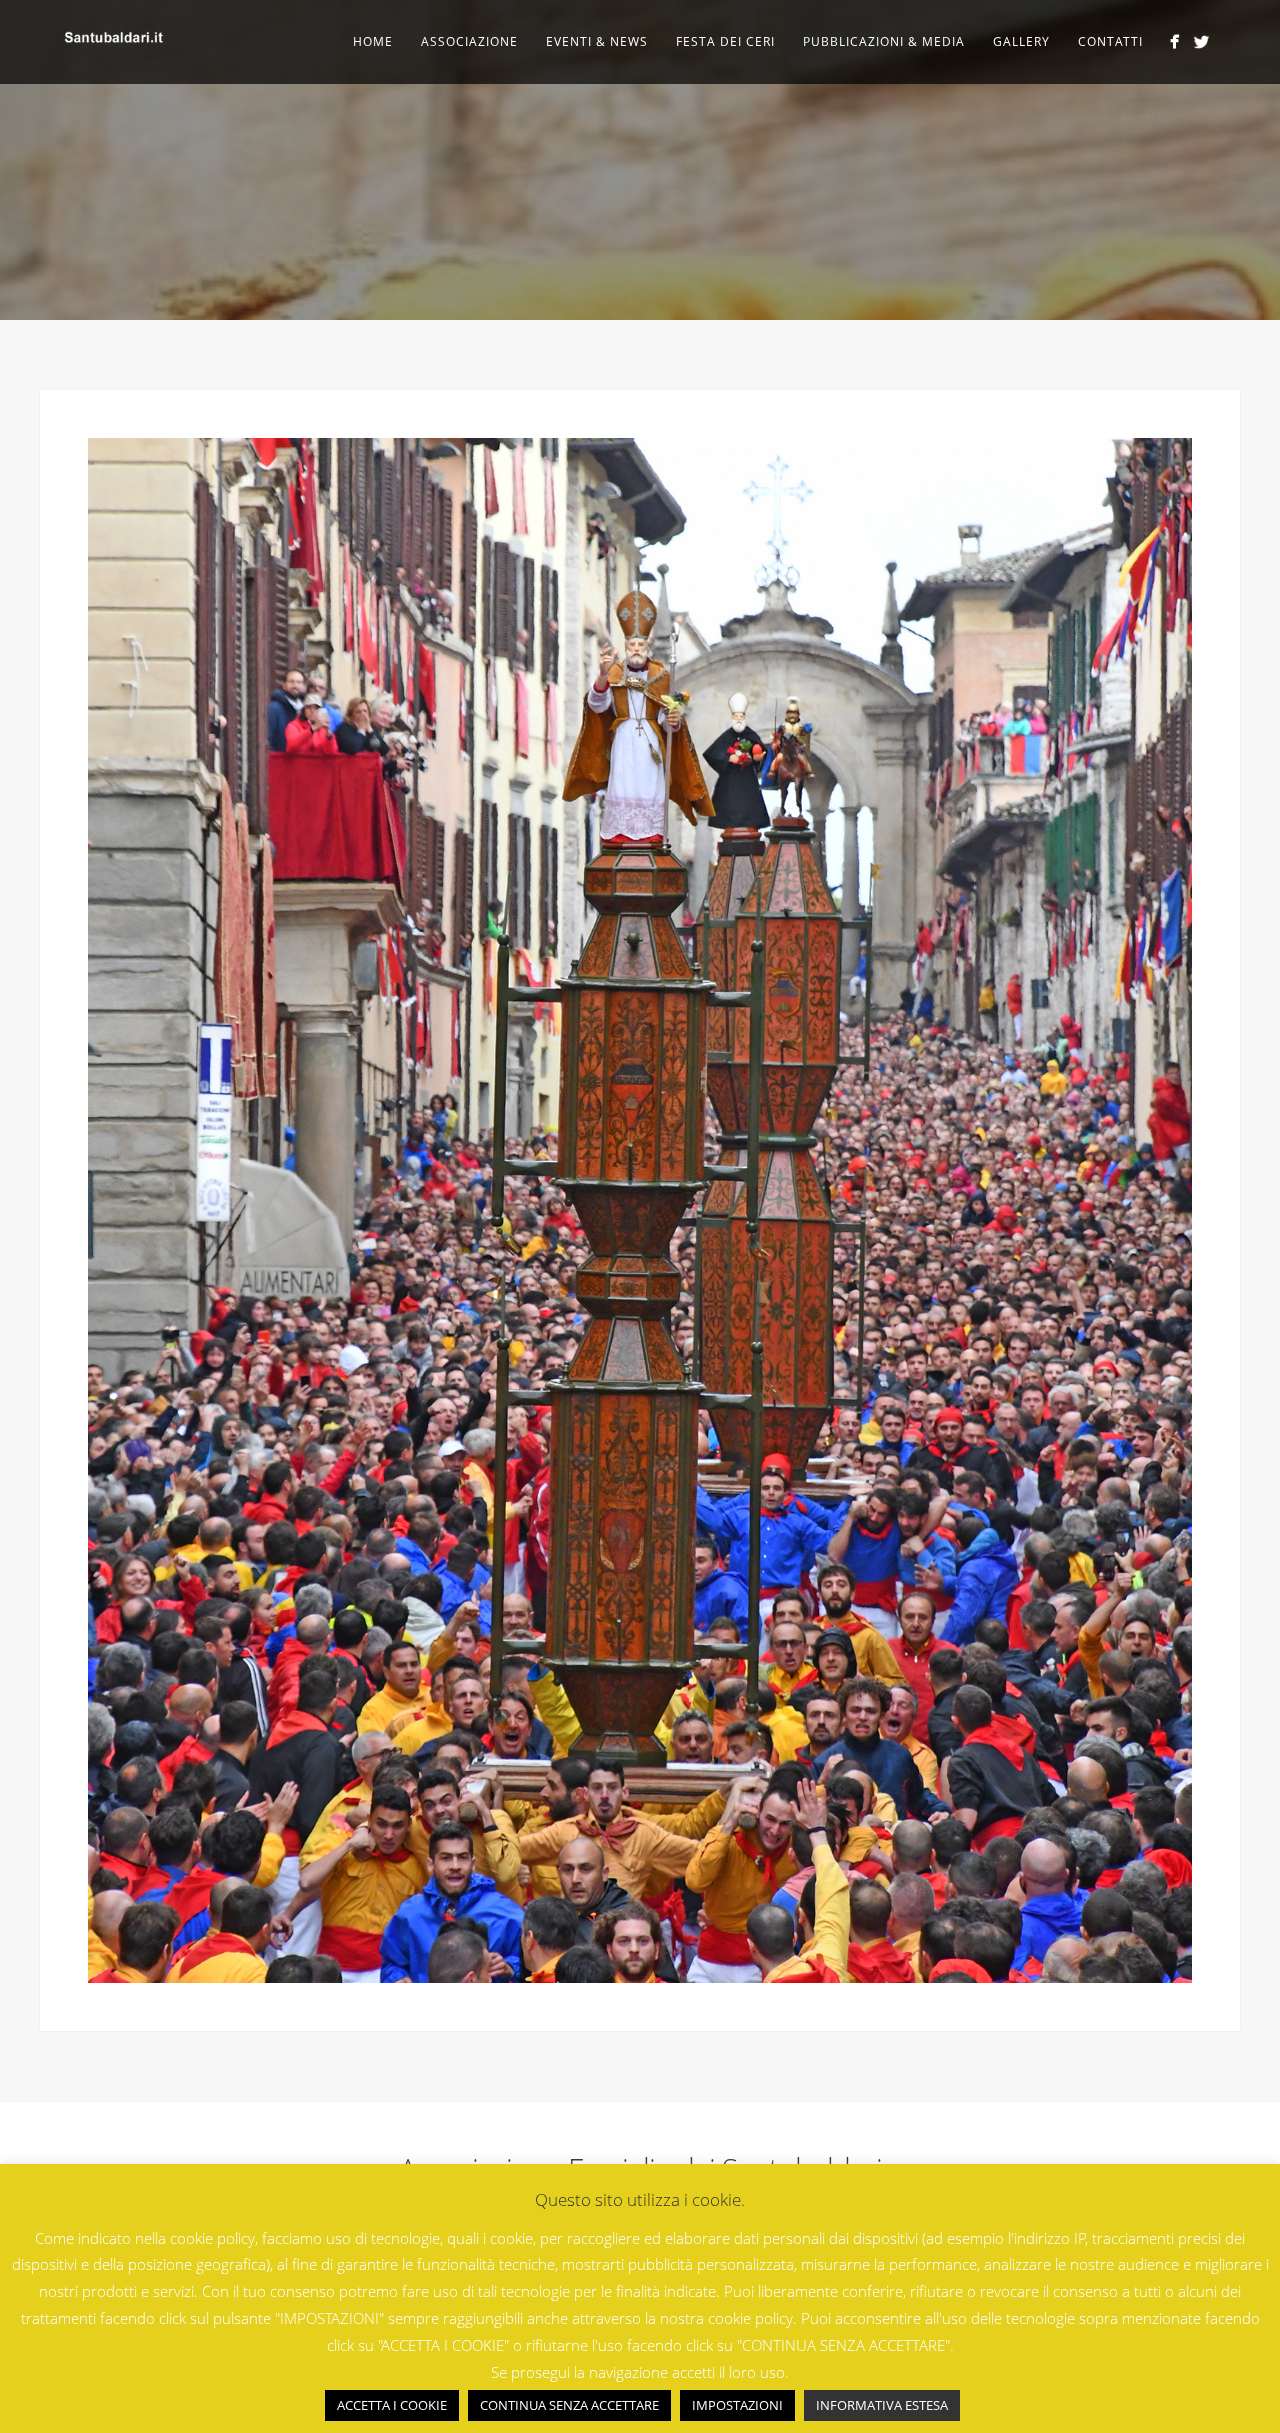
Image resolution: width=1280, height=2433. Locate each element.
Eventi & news (597, 41)
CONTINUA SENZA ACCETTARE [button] (569, 2405)
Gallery (1021, 41)
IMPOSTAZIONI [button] (737, 2405)
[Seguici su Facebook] (1174, 41)
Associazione (469, 41)
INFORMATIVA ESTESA (882, 2405)
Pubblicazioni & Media (884, 41)
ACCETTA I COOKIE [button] (392, 2405)
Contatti (1110, 41)
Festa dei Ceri (725, 41)
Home (373, 41)
